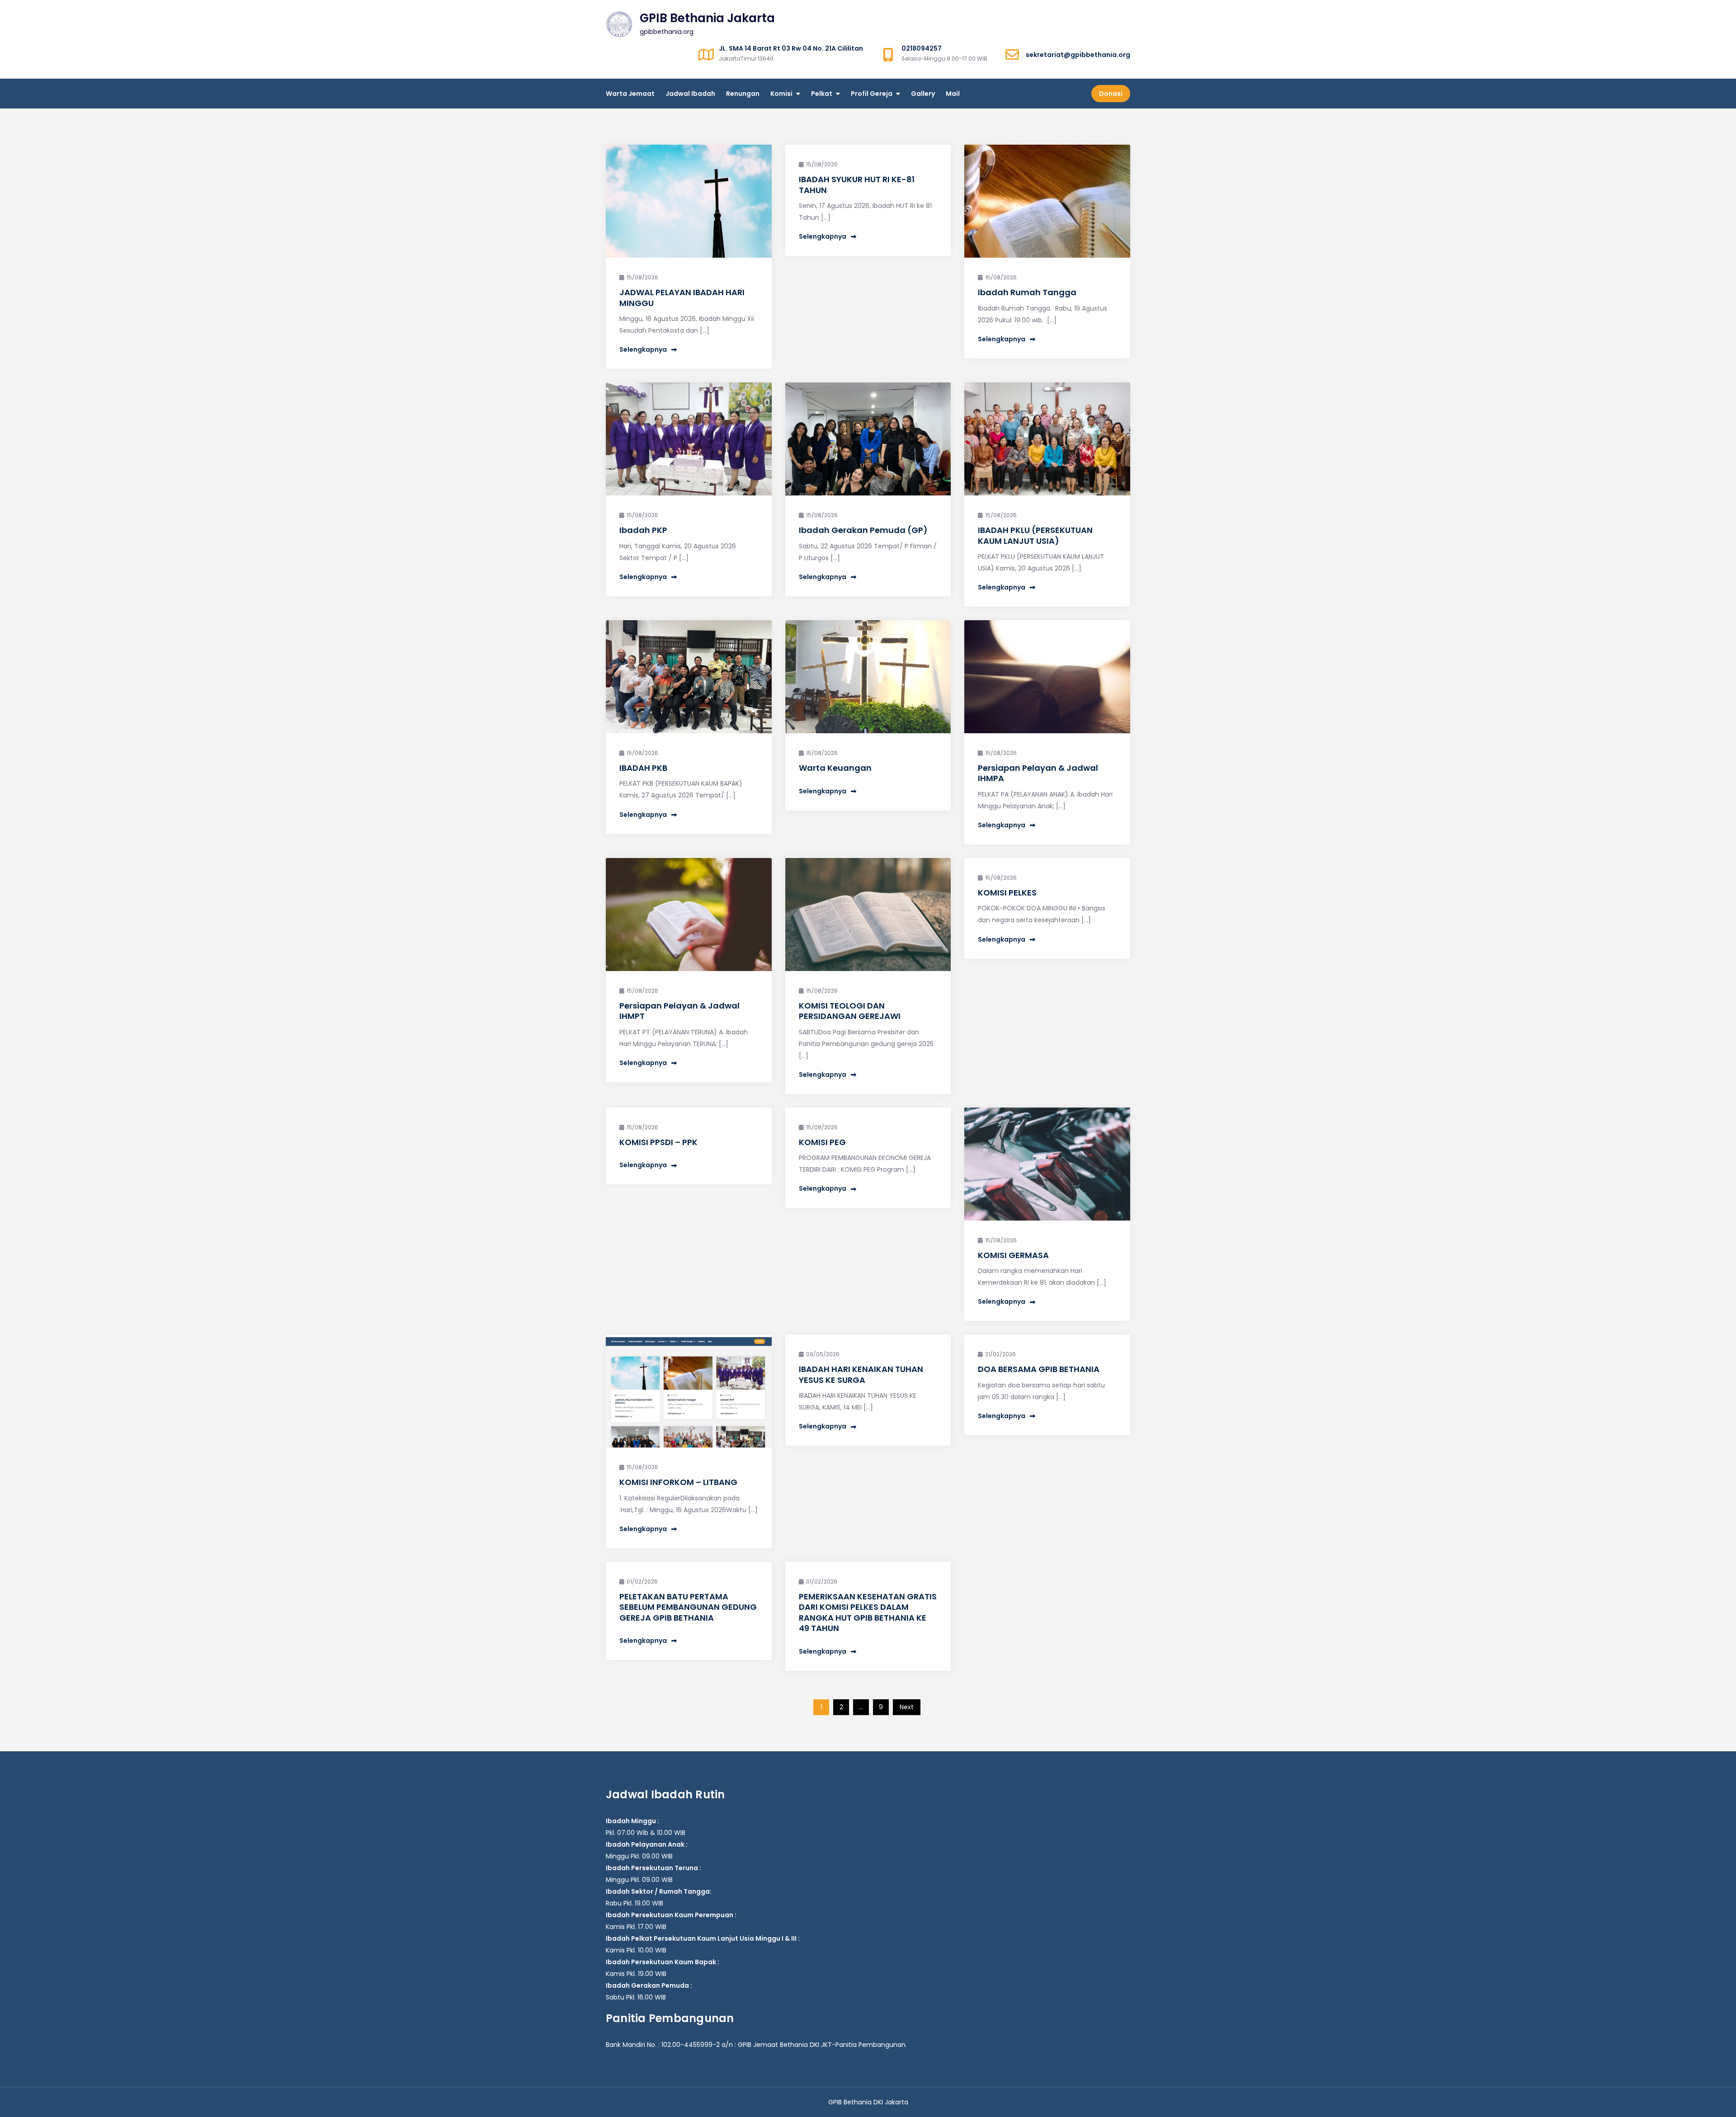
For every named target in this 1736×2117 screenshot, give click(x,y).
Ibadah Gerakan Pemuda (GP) (863, 530)
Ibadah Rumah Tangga (1027, 292)
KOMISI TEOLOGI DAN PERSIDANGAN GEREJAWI (850, 1011)
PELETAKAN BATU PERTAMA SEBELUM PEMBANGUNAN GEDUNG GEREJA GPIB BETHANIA (688, 1607)
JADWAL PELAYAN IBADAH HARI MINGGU (682, 297)
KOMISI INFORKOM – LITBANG (678, 1482)
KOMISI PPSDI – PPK (658, 1142)
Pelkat (822, 94)
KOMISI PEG (822, 1142)
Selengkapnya (643, 349)
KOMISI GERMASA (1013, 1255)
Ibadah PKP (643, 530)
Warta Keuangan (835, 768)
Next (907, 1707)
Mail (953, 94)
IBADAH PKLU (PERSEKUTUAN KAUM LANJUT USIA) (1035, 535)
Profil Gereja (872, 94)
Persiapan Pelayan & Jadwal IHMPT (679, 1011)
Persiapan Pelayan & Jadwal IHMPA (1038, 773)
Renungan (743, 94)
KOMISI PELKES (1007, 893)
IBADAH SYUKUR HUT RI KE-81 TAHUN (857, 184)
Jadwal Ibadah (690, 94)
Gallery (923, 94)
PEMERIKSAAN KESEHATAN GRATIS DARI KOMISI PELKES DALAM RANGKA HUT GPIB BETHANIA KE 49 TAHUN (868, 1612)
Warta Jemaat (630, 94)
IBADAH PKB (643, 768)
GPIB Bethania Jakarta (707, 18)
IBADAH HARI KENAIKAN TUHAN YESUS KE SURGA (861, 1374)
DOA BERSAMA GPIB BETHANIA (1039, 1369)
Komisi (781, 94)
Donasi (1111, 94)
